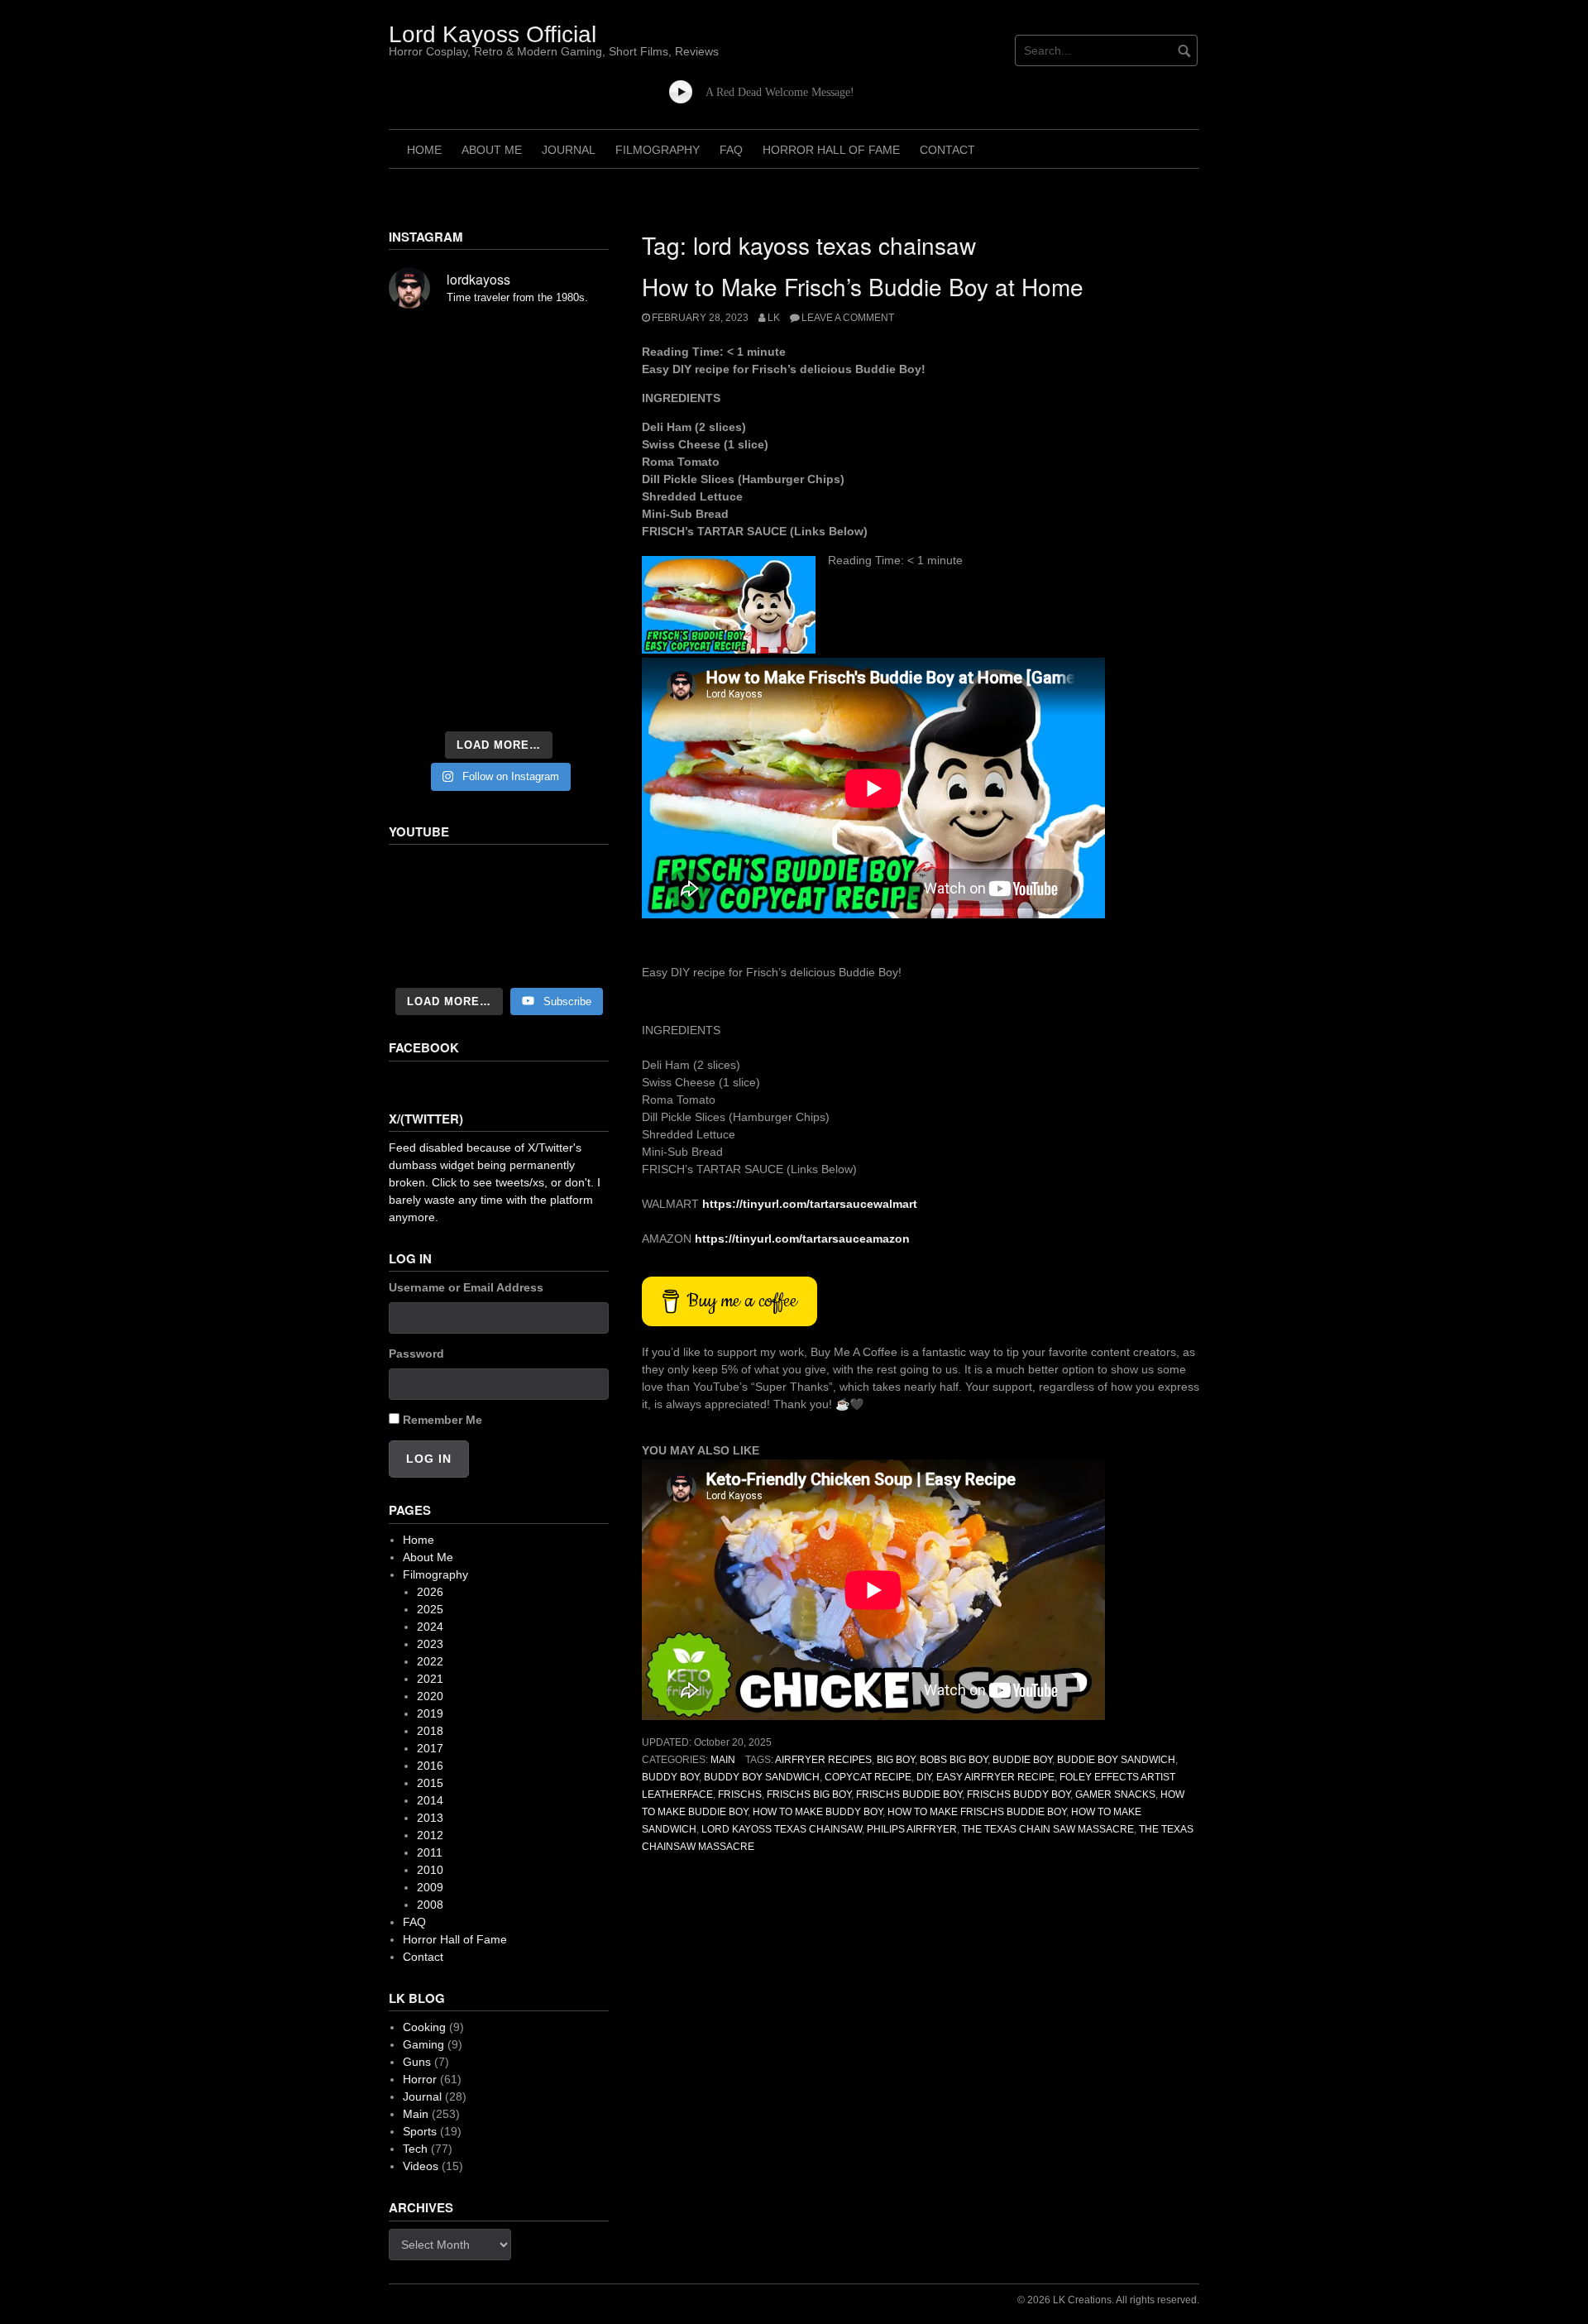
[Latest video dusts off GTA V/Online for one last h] (499, 606)
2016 (430, 1766)
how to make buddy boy (818, 1812)
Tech (415, 2149)
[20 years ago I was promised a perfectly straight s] (423, 606)
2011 (430, 1852)
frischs (740, 1795)
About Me (492, 150)
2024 (430, 1627)
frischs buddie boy (909, 1795)
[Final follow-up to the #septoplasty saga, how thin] (499, 389)
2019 (430, 1713)
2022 (430, 1661)
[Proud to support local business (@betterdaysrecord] (499, 652)
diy (924, 1777)
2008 (430, 1905)
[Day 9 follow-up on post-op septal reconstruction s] (499, 518)
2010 (430, 1870)
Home (424, 150)
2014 (430, 1800)
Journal (569, 150)
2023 (430, 1644)
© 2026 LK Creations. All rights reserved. (1108, 2300)
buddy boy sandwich (762, 1777)
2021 (430, 1679)
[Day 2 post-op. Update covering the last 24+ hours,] (575, 477)
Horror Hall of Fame (831, 150)
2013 (430, 1818)
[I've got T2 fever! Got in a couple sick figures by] (423, 698)
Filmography (658, 150)
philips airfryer (912, 1829)
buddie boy (1022, 1760)
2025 (430, 1609)
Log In (429, 1459)
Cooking (424, 2027)
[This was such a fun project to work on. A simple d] (575, 347)
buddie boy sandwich (1116, 1760)
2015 (430, 1783)
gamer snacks (1115, 1795)
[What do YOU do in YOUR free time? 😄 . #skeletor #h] (499, 698)
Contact (947, 150)
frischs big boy (809, 1795)
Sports (420, 2131)
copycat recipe (868, 1777)
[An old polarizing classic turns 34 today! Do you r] (423, 652)
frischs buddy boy (1019, 1795)
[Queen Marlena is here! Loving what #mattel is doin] (575, 652)
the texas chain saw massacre (1048, 1829)
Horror (420, 2079)
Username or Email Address (466, 1287)
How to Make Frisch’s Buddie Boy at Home (863, 286)
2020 (430, 1696)
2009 (430, 1887)
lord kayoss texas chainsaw (782, 1829)
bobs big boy (954, 1760)
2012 (430, 1835)
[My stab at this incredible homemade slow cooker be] (575, 606)
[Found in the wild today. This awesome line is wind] (423, 477)
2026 (430, 1592)
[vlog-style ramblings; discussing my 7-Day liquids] (423, 389)
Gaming (423, 2044)
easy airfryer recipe (995, 1777)
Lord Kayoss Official (493, 34)
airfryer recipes (823, 1760)
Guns (417, 2062)
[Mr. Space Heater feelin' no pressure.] (575, 698)
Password (416, 1354)
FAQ (731, 150)
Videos (421, 2166)
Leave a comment (848, 318)
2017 (430, 1748)
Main (723, 1760)
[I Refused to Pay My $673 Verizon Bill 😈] (499, 918)
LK (774, 318)
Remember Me (442, 1420)
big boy (896, 1760)
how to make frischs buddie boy (977, 1812)
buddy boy (670, 1777)
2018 (430, 1731)
